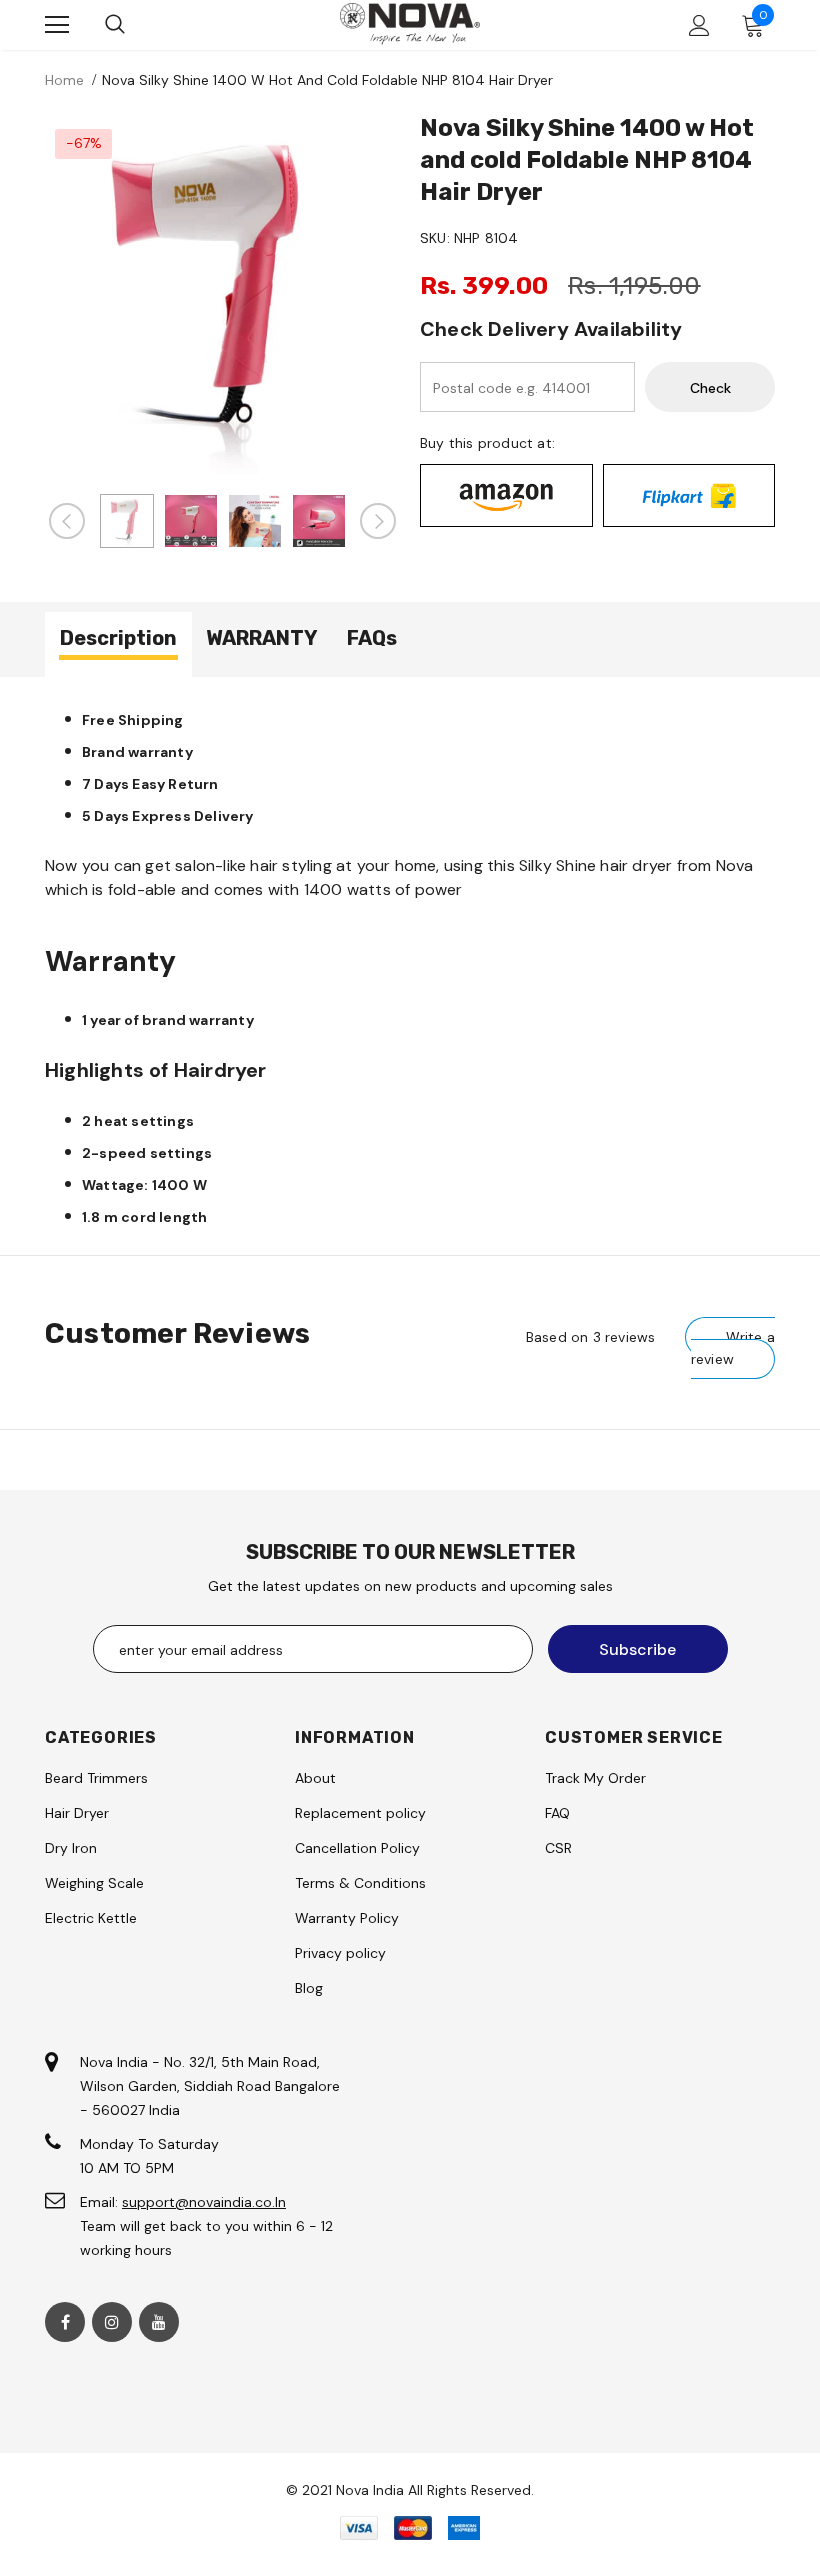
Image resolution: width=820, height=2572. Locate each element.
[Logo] (410, 23)
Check (710, 388)
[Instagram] (112, 2322)
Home (64, 80)
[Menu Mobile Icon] (57, 25)
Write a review (733, 1348)
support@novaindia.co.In (204, 2202)
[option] (222, 296)
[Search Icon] (115, 25)
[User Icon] (699, 25)
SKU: (435, 238)
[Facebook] (65, 2322)
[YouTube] (159, 2322)
